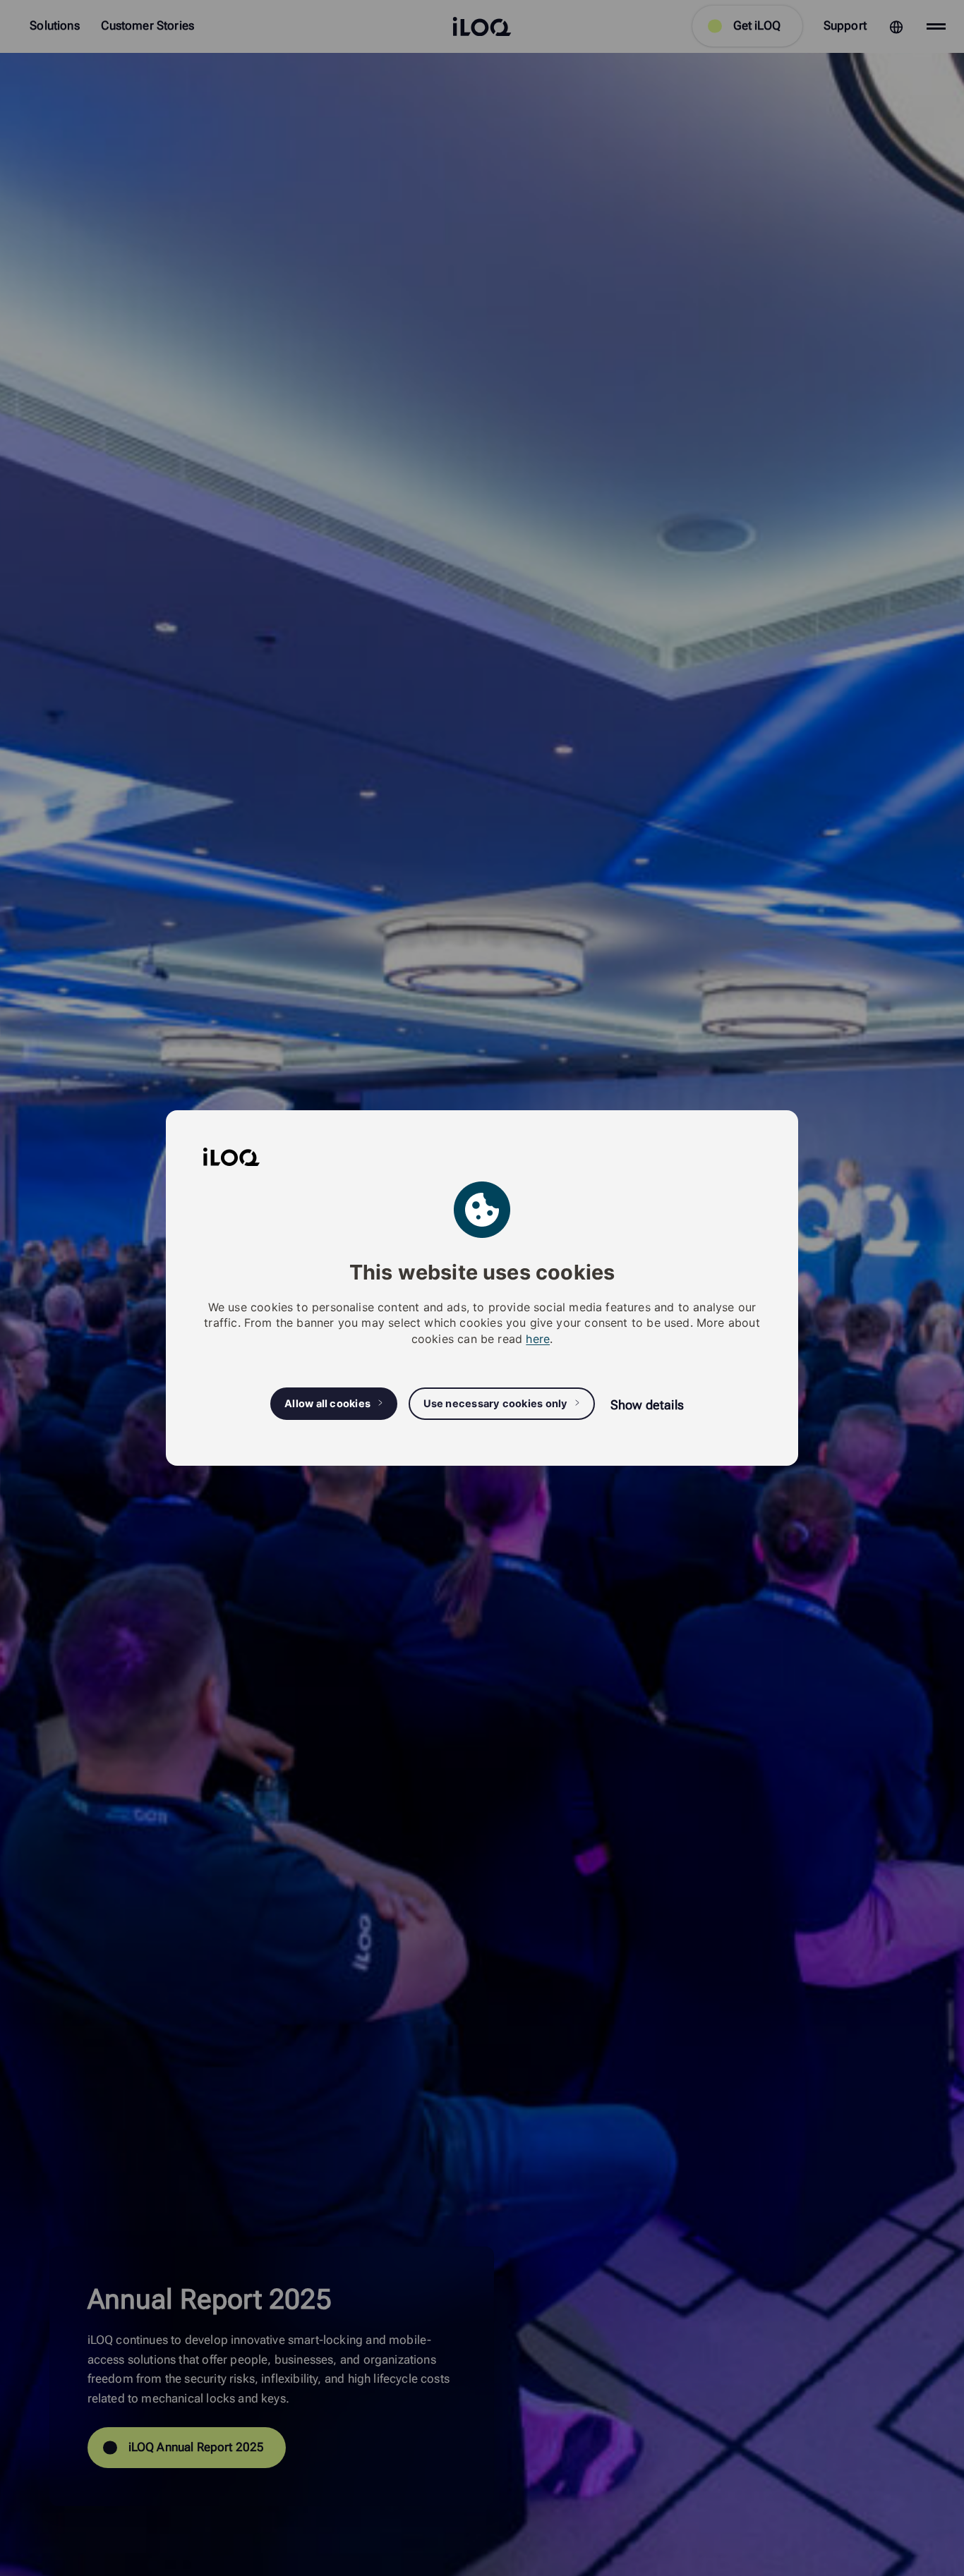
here (538, 1339)
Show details (647, 1405)
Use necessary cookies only (496, 1404)
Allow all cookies (327, 1404)
